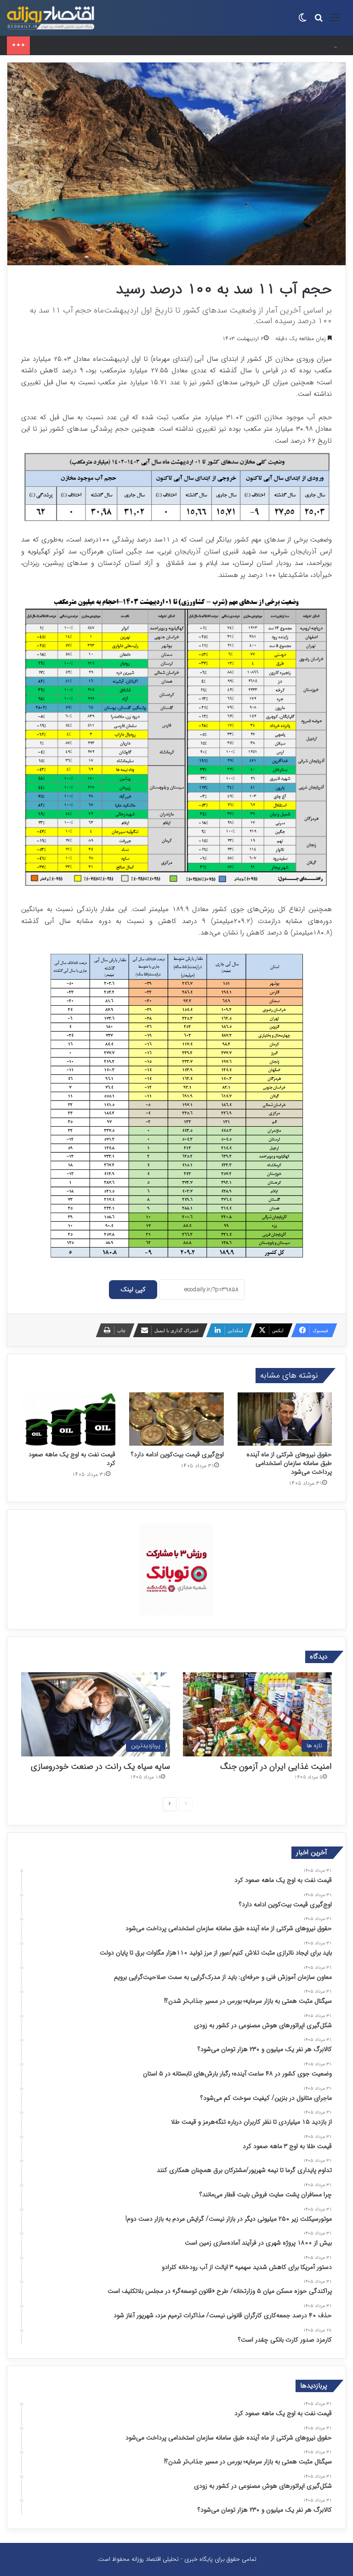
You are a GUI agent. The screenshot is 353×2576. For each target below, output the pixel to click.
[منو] (335, 21)
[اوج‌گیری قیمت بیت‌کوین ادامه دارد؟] (176, 1419)
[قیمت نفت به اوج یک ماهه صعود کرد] (68, 1419)
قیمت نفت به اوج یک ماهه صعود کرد (72, 1459)
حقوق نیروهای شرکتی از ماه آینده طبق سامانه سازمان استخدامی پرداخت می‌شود (132, 45)
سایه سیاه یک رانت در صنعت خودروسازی (100, 1767)
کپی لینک (133, 1289)
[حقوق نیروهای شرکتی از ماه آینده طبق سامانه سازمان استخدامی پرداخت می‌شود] (285, 1419)
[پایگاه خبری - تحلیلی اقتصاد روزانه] (51, 18)
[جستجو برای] (319, 21)
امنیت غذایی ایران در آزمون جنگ (276, 1767)
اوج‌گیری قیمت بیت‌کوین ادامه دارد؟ (177, 1454)
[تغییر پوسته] (302, 21)
